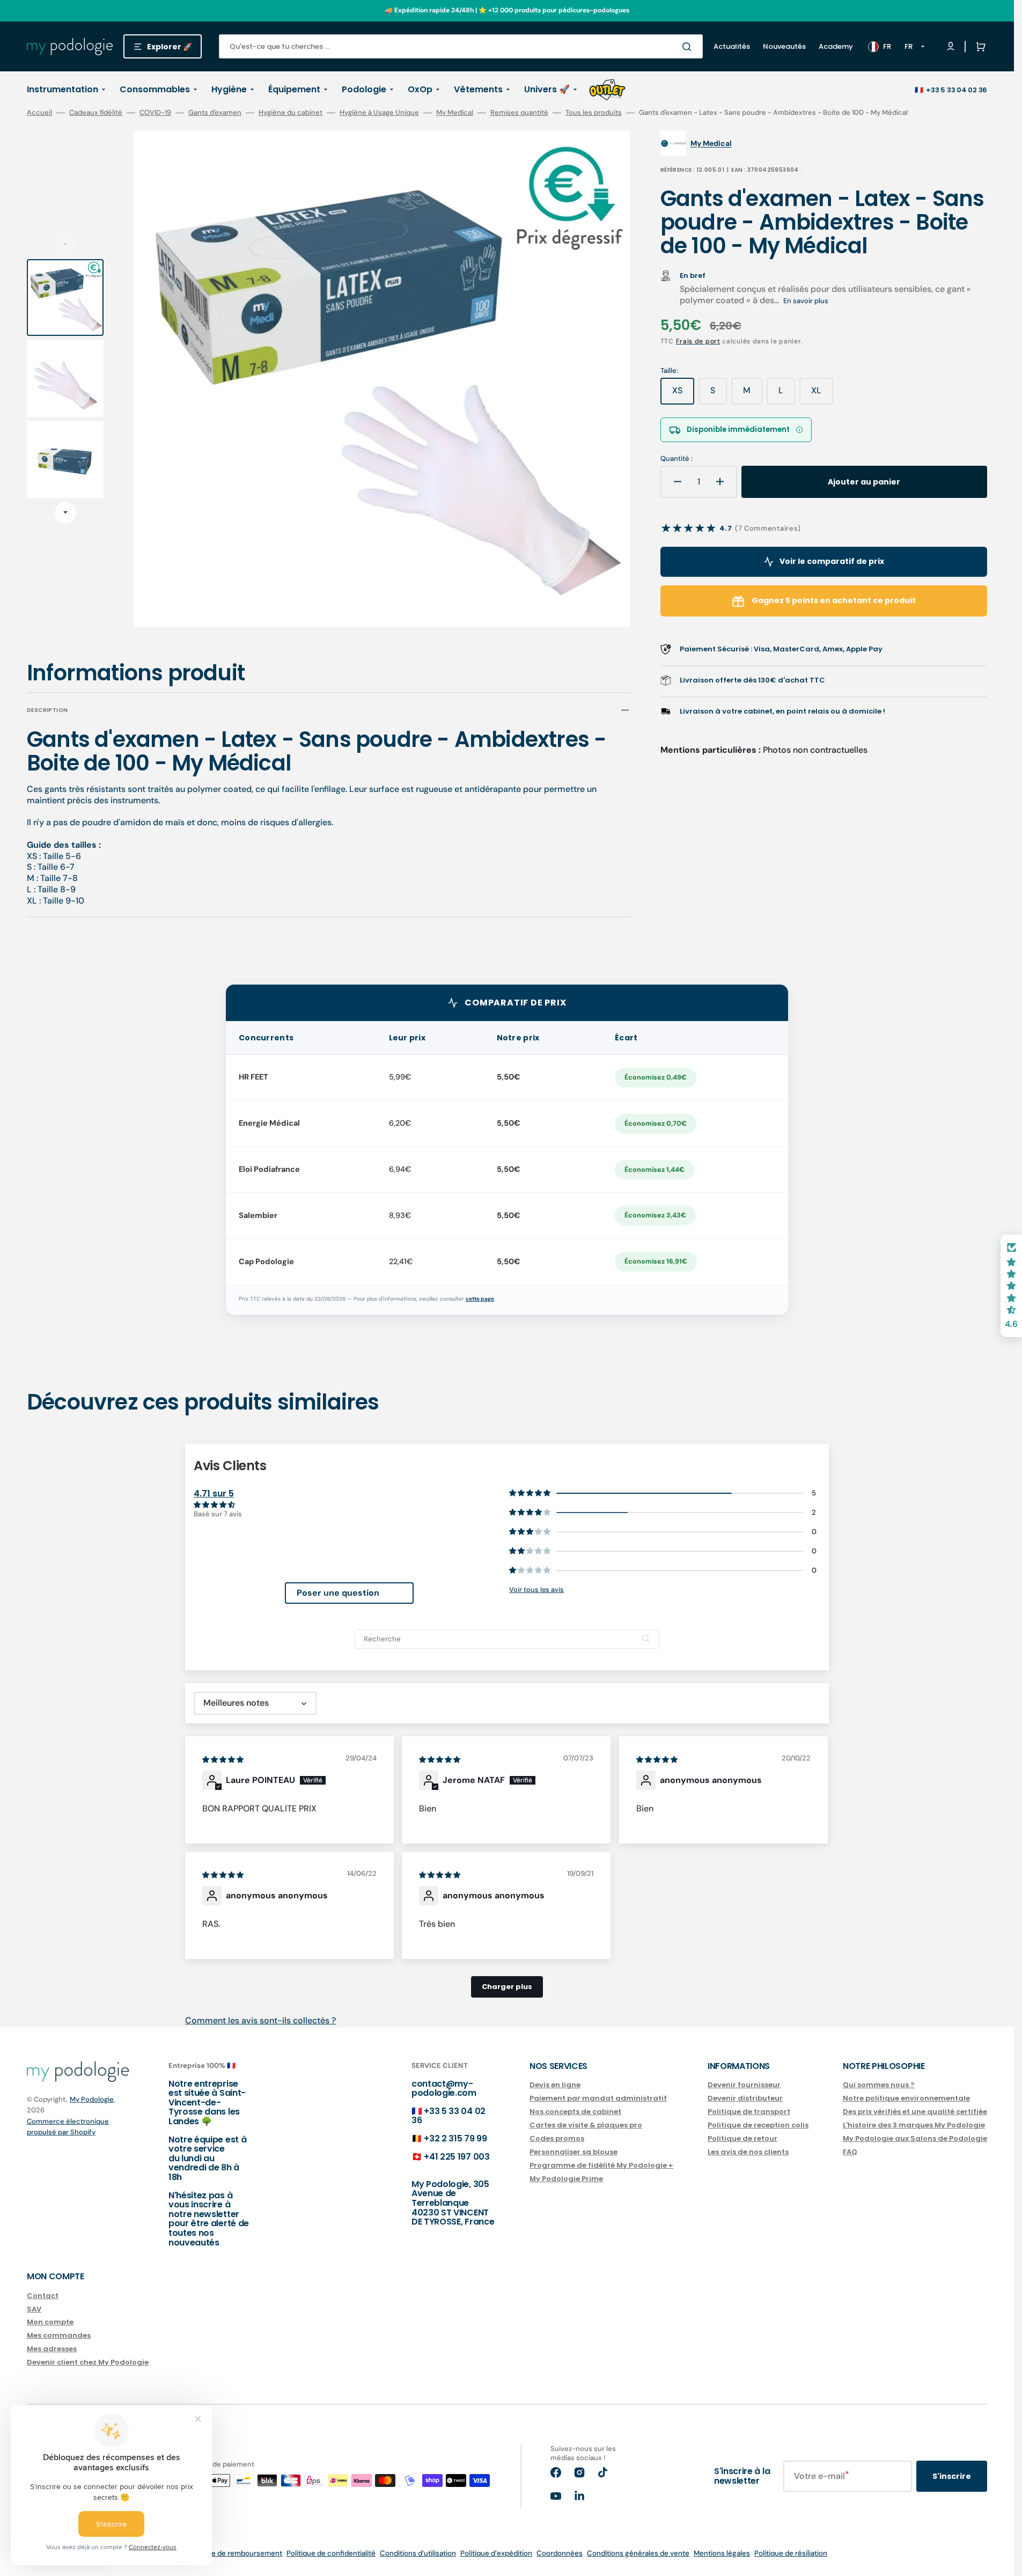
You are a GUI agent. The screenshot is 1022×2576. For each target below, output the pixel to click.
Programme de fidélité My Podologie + (601, 2165)
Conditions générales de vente (638, 2553)
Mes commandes (59, 2335)
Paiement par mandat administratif (598, 2098)
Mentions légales (722, 2553)
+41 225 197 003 (457, 2157)
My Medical (455, 113)
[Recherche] (689, 47)
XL (822, 394)
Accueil (39, 113)
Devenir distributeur (745, 2098)
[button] (979, 47)
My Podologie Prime (566, 2179)
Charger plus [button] (507, 1987)
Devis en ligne (555, 2085)
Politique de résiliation (791, 2553)
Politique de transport (749, 2112)
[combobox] (461, 46)
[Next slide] (65, 513)
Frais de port (698, 341)
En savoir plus (806, 301)
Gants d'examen (215, 113)
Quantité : (677, 459)
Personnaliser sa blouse (574, 2152)
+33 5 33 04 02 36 (957, 90)
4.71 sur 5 (214, 1494)
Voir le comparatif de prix (832, 561)
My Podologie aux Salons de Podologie (915, 2138)
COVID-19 (155, 113)
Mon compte (50, 2322)
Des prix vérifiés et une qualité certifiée (915, 2112)
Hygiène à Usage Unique (379, 113)
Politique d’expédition (496, 2553)
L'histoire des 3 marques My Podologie (914, 2125)
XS (683, 394)
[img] (224, 1759)
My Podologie (92, 2099)
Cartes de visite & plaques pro (586, 2125)
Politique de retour (742, 2138)
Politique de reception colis (758, 2125)
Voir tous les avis (536, 1590)
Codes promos (557, 2138)
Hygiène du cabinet (291, 113)
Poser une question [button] (338, 1593)
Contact (43, 2296)
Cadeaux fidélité (96, 113)
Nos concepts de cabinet (575, 2112)
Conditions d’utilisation (418, 2553)
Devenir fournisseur (744, 2085)
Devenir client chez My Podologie (88, 2362)
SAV (34, 2309)
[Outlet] (607, 90)
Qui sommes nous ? (879, 2085)
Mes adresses (52, 2349)
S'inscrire (952, 2476)
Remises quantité (519, 113)
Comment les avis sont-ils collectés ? (260, 2020)
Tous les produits (594, 113)
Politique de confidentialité (331, 2553)
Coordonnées (560, 2553)
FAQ (850, 2152)
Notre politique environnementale (906, 2098)
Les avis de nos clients (748, 2152)
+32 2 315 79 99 (455, 2138)
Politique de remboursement (234, 2553)
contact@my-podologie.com (444, 2089)
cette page (480, 1299)
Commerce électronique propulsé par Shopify (68, 2127)
